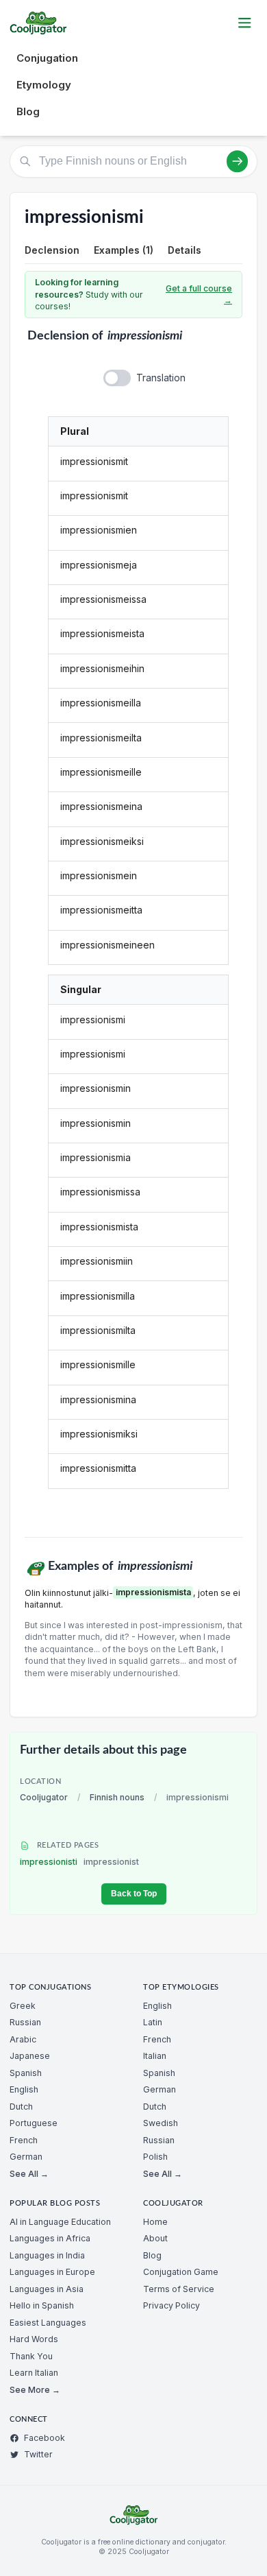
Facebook (44, 2438)
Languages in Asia (47, 2289)
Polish (155, 2157)
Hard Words (34, 2339)
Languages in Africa (50, 2238)
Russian (25, 2022)
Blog (28, 111)
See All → (29, 2174)
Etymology (44, 85)
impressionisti (79, 1862)
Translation (161, 378)
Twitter (38, 2454)
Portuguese (34, 2123)
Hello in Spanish (42, 2305)
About (155, 2238)
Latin (153, 2022)
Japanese (30, 2056)
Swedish (161, 2123)
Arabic (23, 2039)
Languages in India (47, 2255)
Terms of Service (179, 2289)
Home (155, 2222)
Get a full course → (199, 295)
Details (185, 250)
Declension (52, 250)
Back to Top (134, 1894)
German (26, 2157)
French (24, 2140)
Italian (155, 2056)
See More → (35, 2390)
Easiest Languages (48, 2323)
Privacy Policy (171, 2305)
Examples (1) (124, 250)
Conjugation (47, 58)
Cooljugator (44, 1797)
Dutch (21, 2107)
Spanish (26, 2073)
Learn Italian (34, 2373)
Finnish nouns (117, 1797)
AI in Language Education (60, 2222)
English (24, 2089)
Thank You (31, 2356)
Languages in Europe (52, 2272)
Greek (23, 2006)
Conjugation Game (181, 2272)
